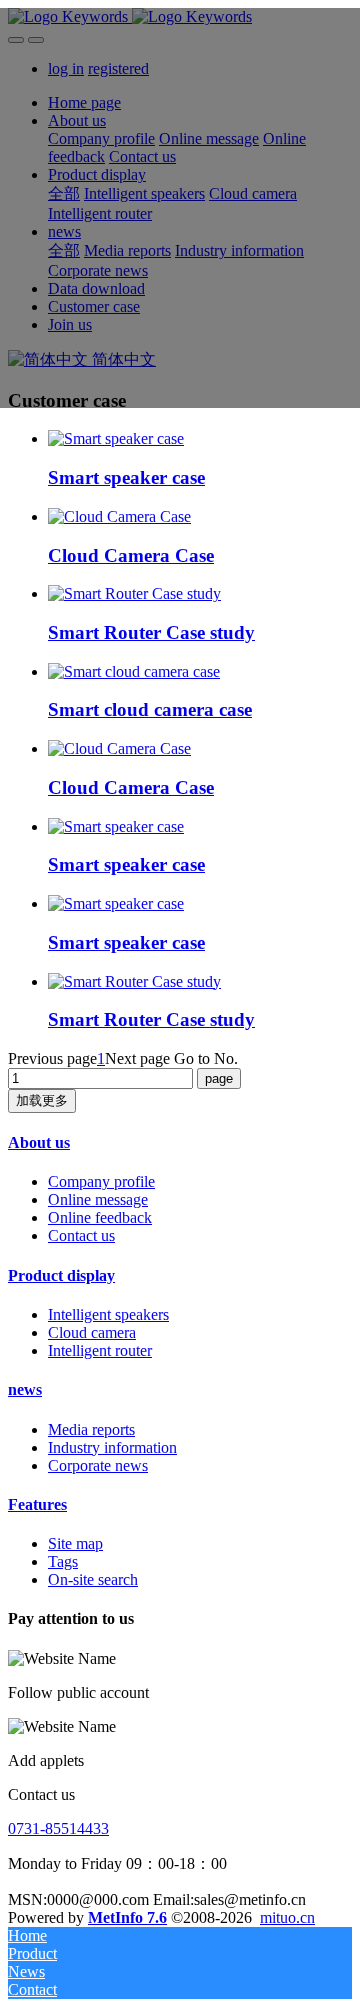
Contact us (81, 1235)
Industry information (112, 1447)
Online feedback (100, 1217)
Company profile (101, 1181)
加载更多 (42, 1100)
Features (37, 1504)
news (25, 1389)
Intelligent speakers (108, 1314)
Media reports (91, 1429)
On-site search (93, 1579)
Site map (75, 1543)
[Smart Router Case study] (134, 593)
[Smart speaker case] (116, 438)
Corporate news (98, 1465)
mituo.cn (287, 1917)
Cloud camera (92, 1332)
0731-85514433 (58, 1828)
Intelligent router (100, 1350)
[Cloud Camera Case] (119, 516)
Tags (63, 1561)
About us (39, 1142)
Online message (98, 1199)
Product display (61, 1275)
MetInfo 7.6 (127, 1917)
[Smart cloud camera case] (134, 671)
